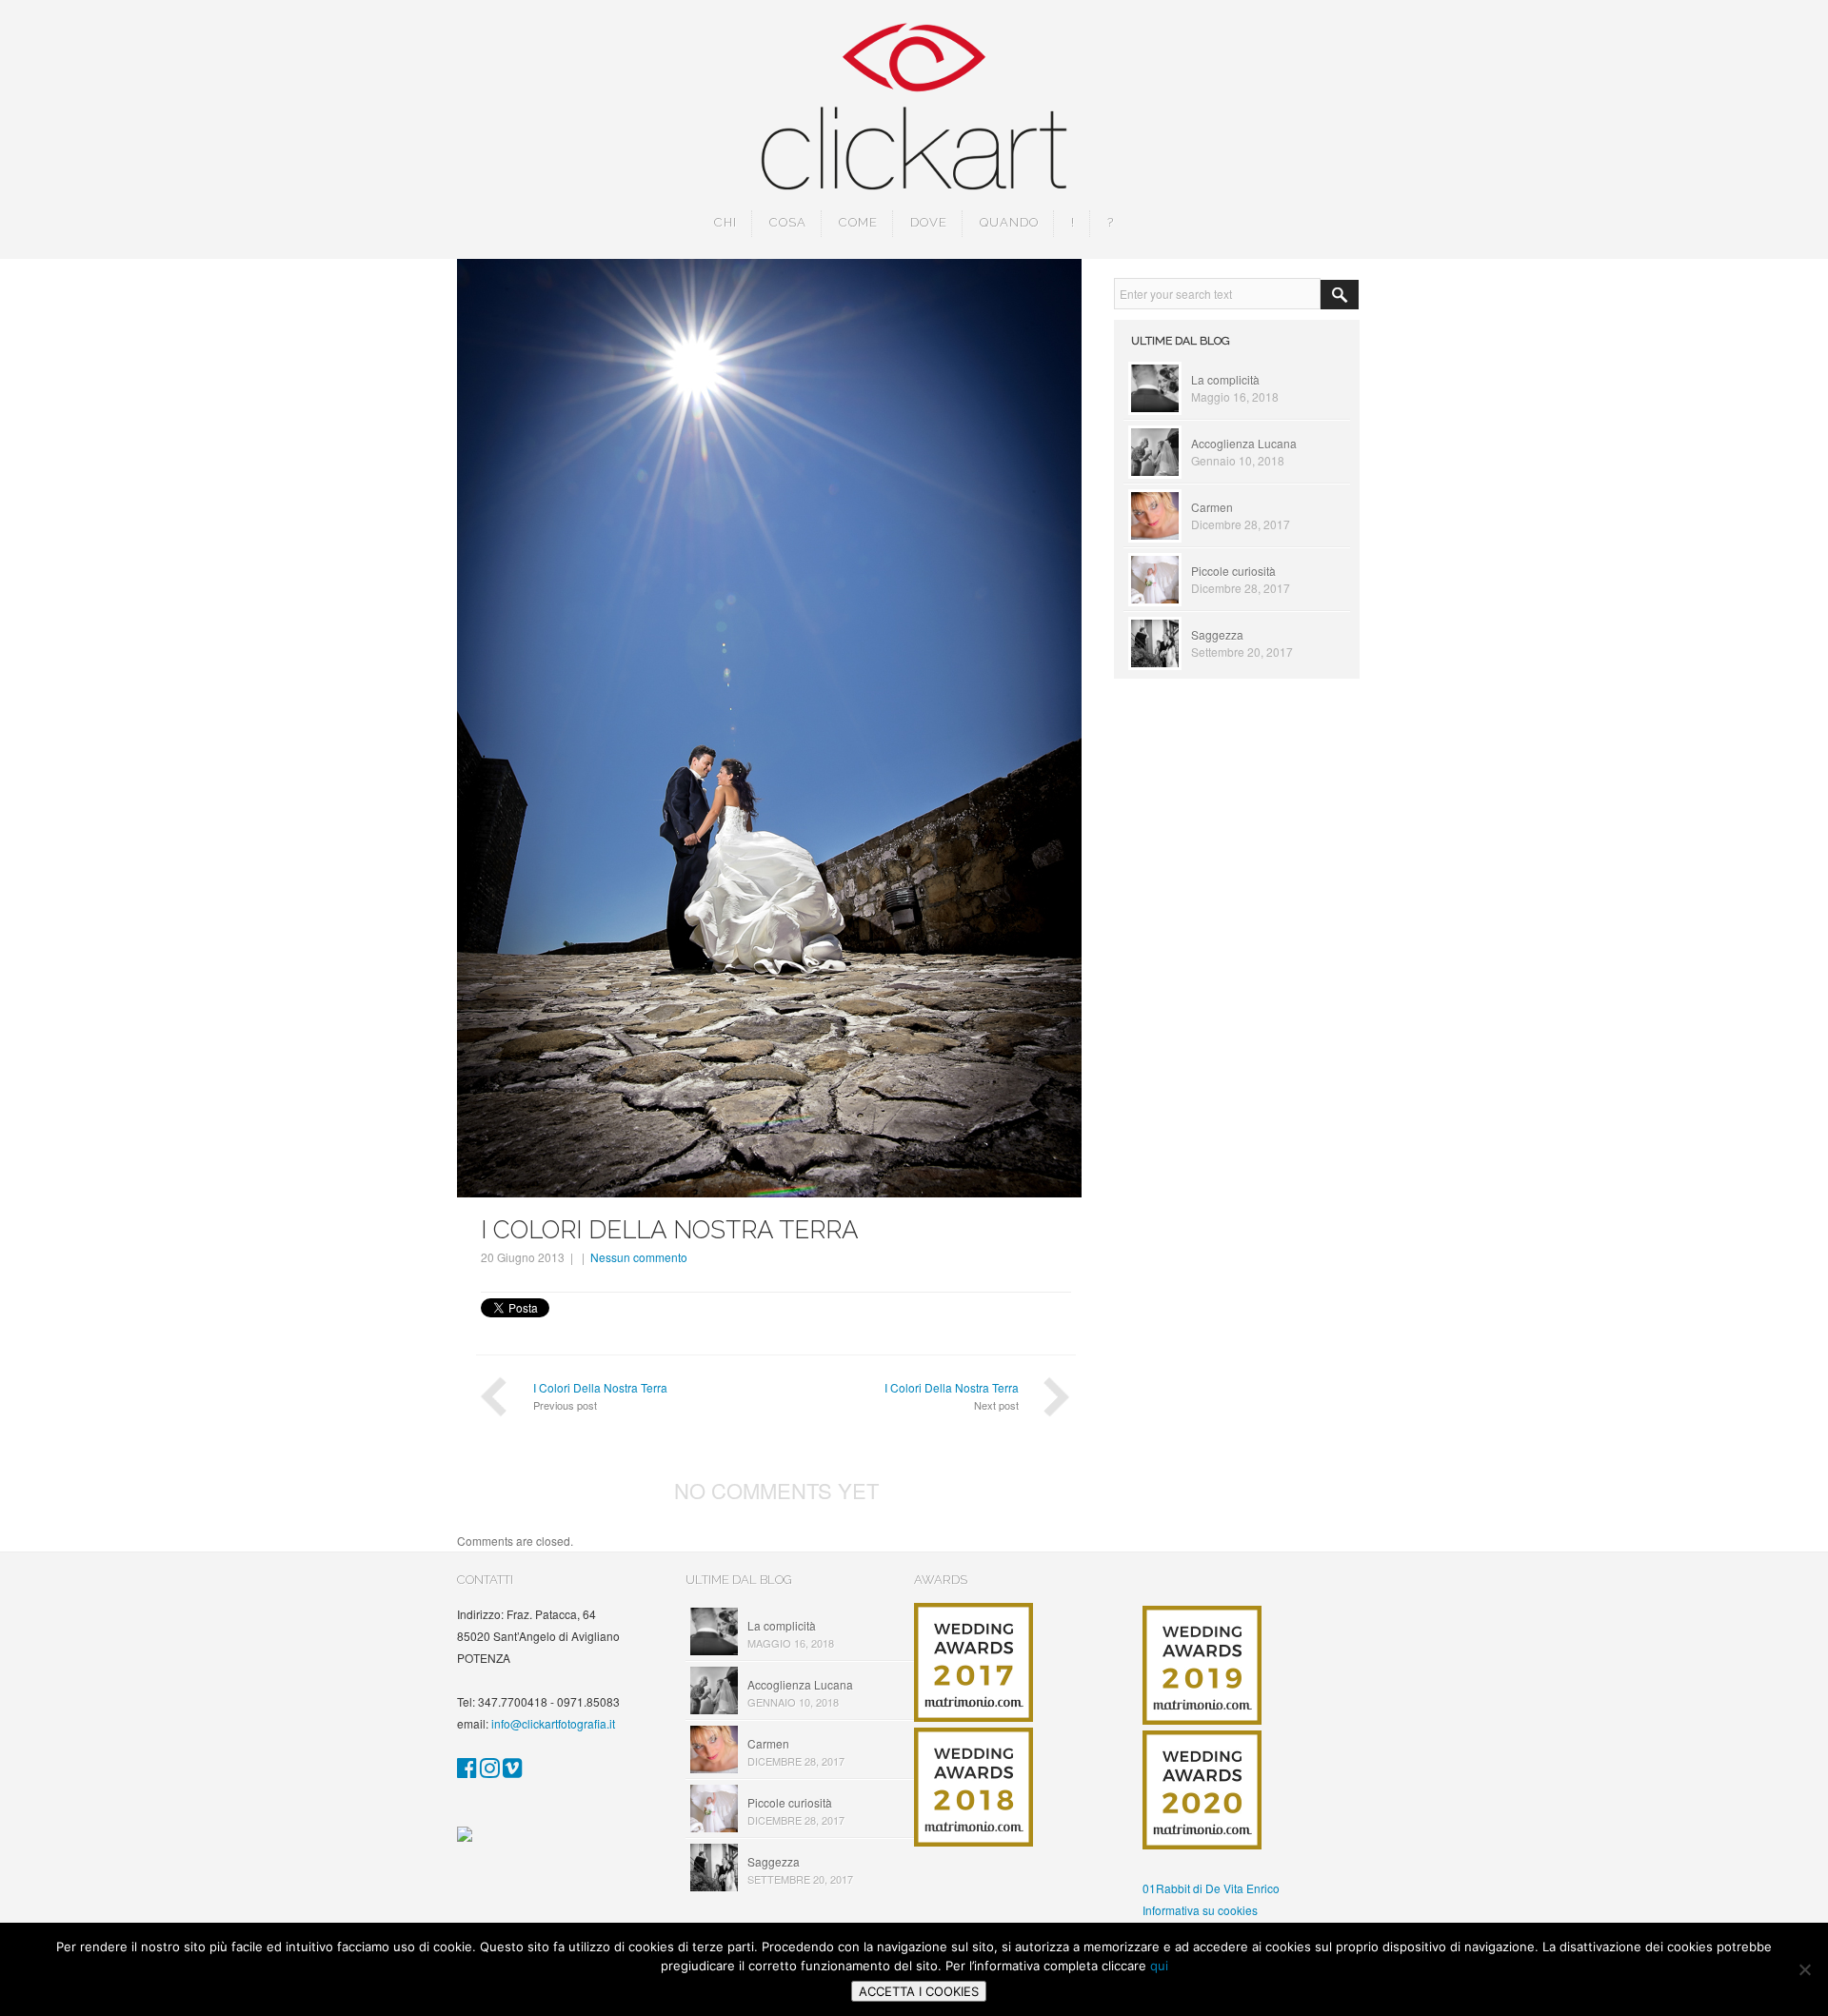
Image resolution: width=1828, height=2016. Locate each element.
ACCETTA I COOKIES (919, 1991)
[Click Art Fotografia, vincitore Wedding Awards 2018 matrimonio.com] (974, 1841)
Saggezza (1217, 634)
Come (858, 222)
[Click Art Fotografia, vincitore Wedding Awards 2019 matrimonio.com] (1202, 1720)
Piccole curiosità (1233, 571)
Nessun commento (639, 1257)
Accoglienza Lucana (1244, 443)
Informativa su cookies (1200, 1910)
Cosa (788, 222)
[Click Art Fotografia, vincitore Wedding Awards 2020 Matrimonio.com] (1202, 1844)
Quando (1009, 222)
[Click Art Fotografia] (467, 1771)
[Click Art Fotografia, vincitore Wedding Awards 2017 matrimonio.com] (974, 1717)
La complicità (1225, 379)
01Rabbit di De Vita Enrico (1211, 1888)
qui (1159, 1966)
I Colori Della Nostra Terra (600, 1387)
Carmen (1212, 507)
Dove (929, 222)
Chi (725, 222)
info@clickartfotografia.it (553, 1723)
